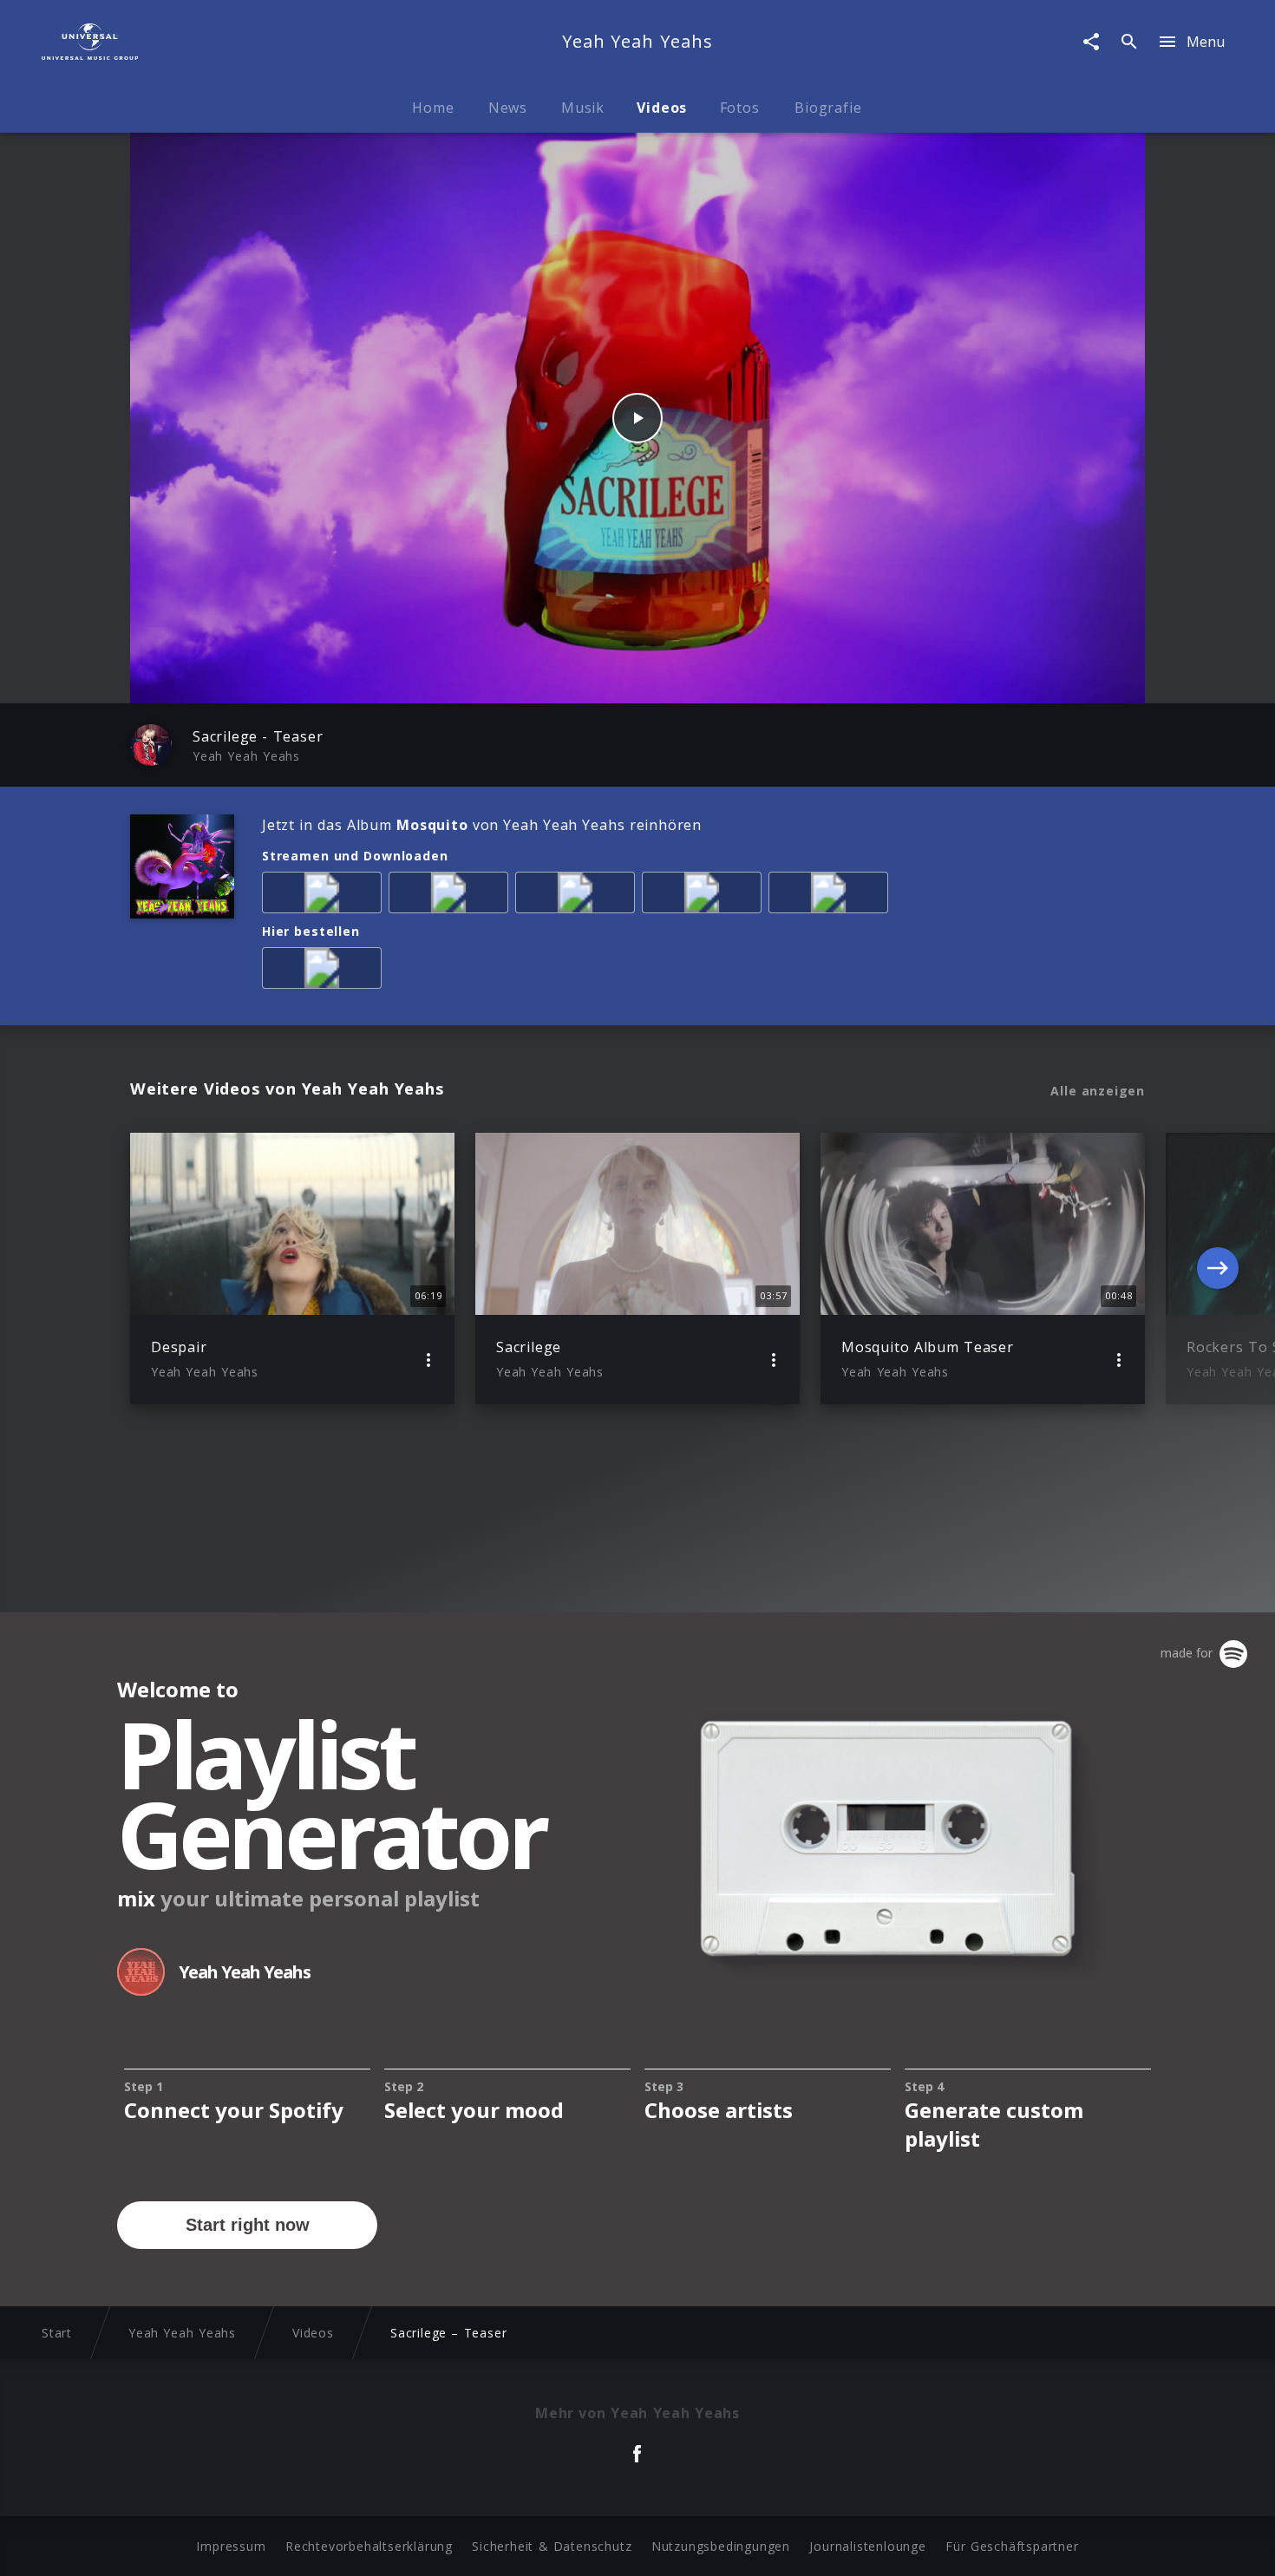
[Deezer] (705, 896)
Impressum (231, 2546)
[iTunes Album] (832, 896)
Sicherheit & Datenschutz (552, 2546)
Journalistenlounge (867, 2546)
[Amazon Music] (452, 896)
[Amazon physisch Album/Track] (325, 971)
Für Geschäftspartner (1012, 2546)
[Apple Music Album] (325, 896)
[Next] (1218, 1268)
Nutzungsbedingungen (721, 2546)
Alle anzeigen (1098, 1091)
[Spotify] (579, 896)
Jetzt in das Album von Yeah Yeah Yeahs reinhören (482, 825)
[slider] (569, 681)
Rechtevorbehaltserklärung (369, 2546)
